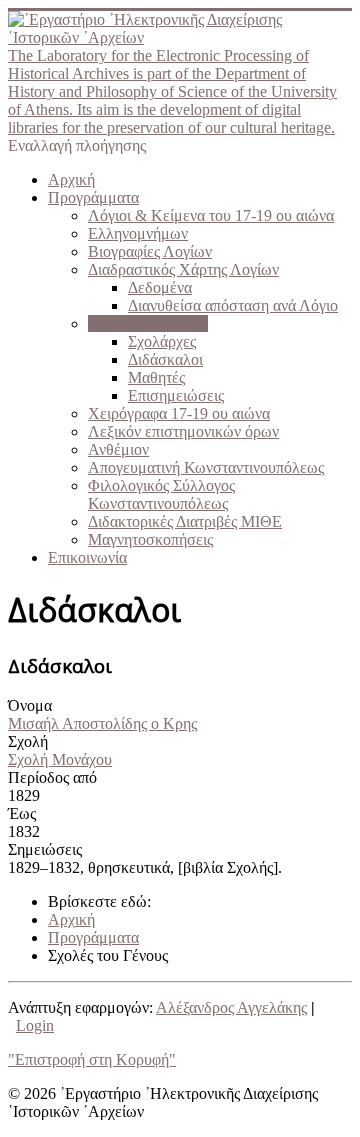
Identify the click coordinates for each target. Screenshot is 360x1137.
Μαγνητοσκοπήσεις (150, 539)
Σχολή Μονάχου (60, 759)
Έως (22, 813)
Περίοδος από (52, 777)
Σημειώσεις (45, 849)
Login (35, 1025)
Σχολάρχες (162, 341)
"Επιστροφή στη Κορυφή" (92, 1059)
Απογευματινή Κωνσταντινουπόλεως (206, 467)
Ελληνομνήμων (138, 233)
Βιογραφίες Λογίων (150, 251)
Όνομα (30, 705)
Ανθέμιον (118, 449)
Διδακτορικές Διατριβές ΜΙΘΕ (185, 521)
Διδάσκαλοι (165, 359)
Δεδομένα (160, 287)
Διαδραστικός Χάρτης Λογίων (183, 269)
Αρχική (71, 179)
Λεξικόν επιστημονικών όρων (183, 431)
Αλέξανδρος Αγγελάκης (231, 1007)
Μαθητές (156, 377)
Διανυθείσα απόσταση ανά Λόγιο (233, 305)
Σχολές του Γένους (148, 323)
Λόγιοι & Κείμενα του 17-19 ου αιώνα (211, 215)
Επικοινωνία (87, 557)
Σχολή (28, 741)
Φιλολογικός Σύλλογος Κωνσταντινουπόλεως (161, 494)
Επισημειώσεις (176, 395)
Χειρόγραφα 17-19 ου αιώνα (179, 413)
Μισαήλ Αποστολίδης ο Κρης (102, 723)
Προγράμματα (93, 197)
